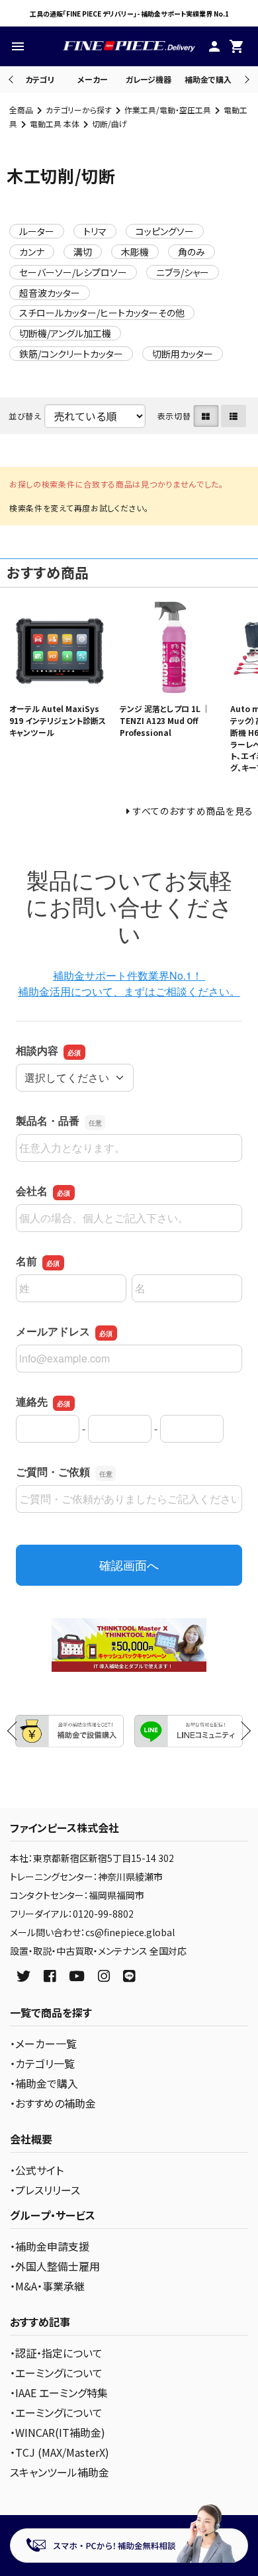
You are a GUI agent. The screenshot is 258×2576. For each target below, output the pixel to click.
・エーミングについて (56, 2373)
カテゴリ (40, 79)
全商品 (21, 110)
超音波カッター (50, 293)
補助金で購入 (208, 79)
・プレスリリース (45, 2190)
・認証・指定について (56, 2353)
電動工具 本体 (55, 124)
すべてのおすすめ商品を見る (193, 811)
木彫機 (135, 252)
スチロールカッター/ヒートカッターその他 (102, 313)
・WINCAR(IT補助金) (58, 2432)
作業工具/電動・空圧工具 (168, 110)
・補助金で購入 (44, 2083)
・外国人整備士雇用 (55, 2266)
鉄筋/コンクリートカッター (71, 354)
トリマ (95, 231)
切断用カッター (183, 354)
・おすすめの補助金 (53, 2103)
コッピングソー (165, 231)
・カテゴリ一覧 (42, 2063)
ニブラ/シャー (183, 272)
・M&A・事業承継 (47, 2286)
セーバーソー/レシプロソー (73, 272)
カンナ (32, 252)
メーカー (93, 79)
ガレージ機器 (149, 79)
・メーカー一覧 (43, 2043)
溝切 (83, 252)
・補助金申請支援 (50, 2246)
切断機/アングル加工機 (65, 333)
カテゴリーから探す (79, 110)
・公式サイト (37, 2170)
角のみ (192, 252)
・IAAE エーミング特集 (59, 2393)
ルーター (37, 231)
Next (245, 79)
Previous (12, 79)
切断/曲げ (109, 124)
